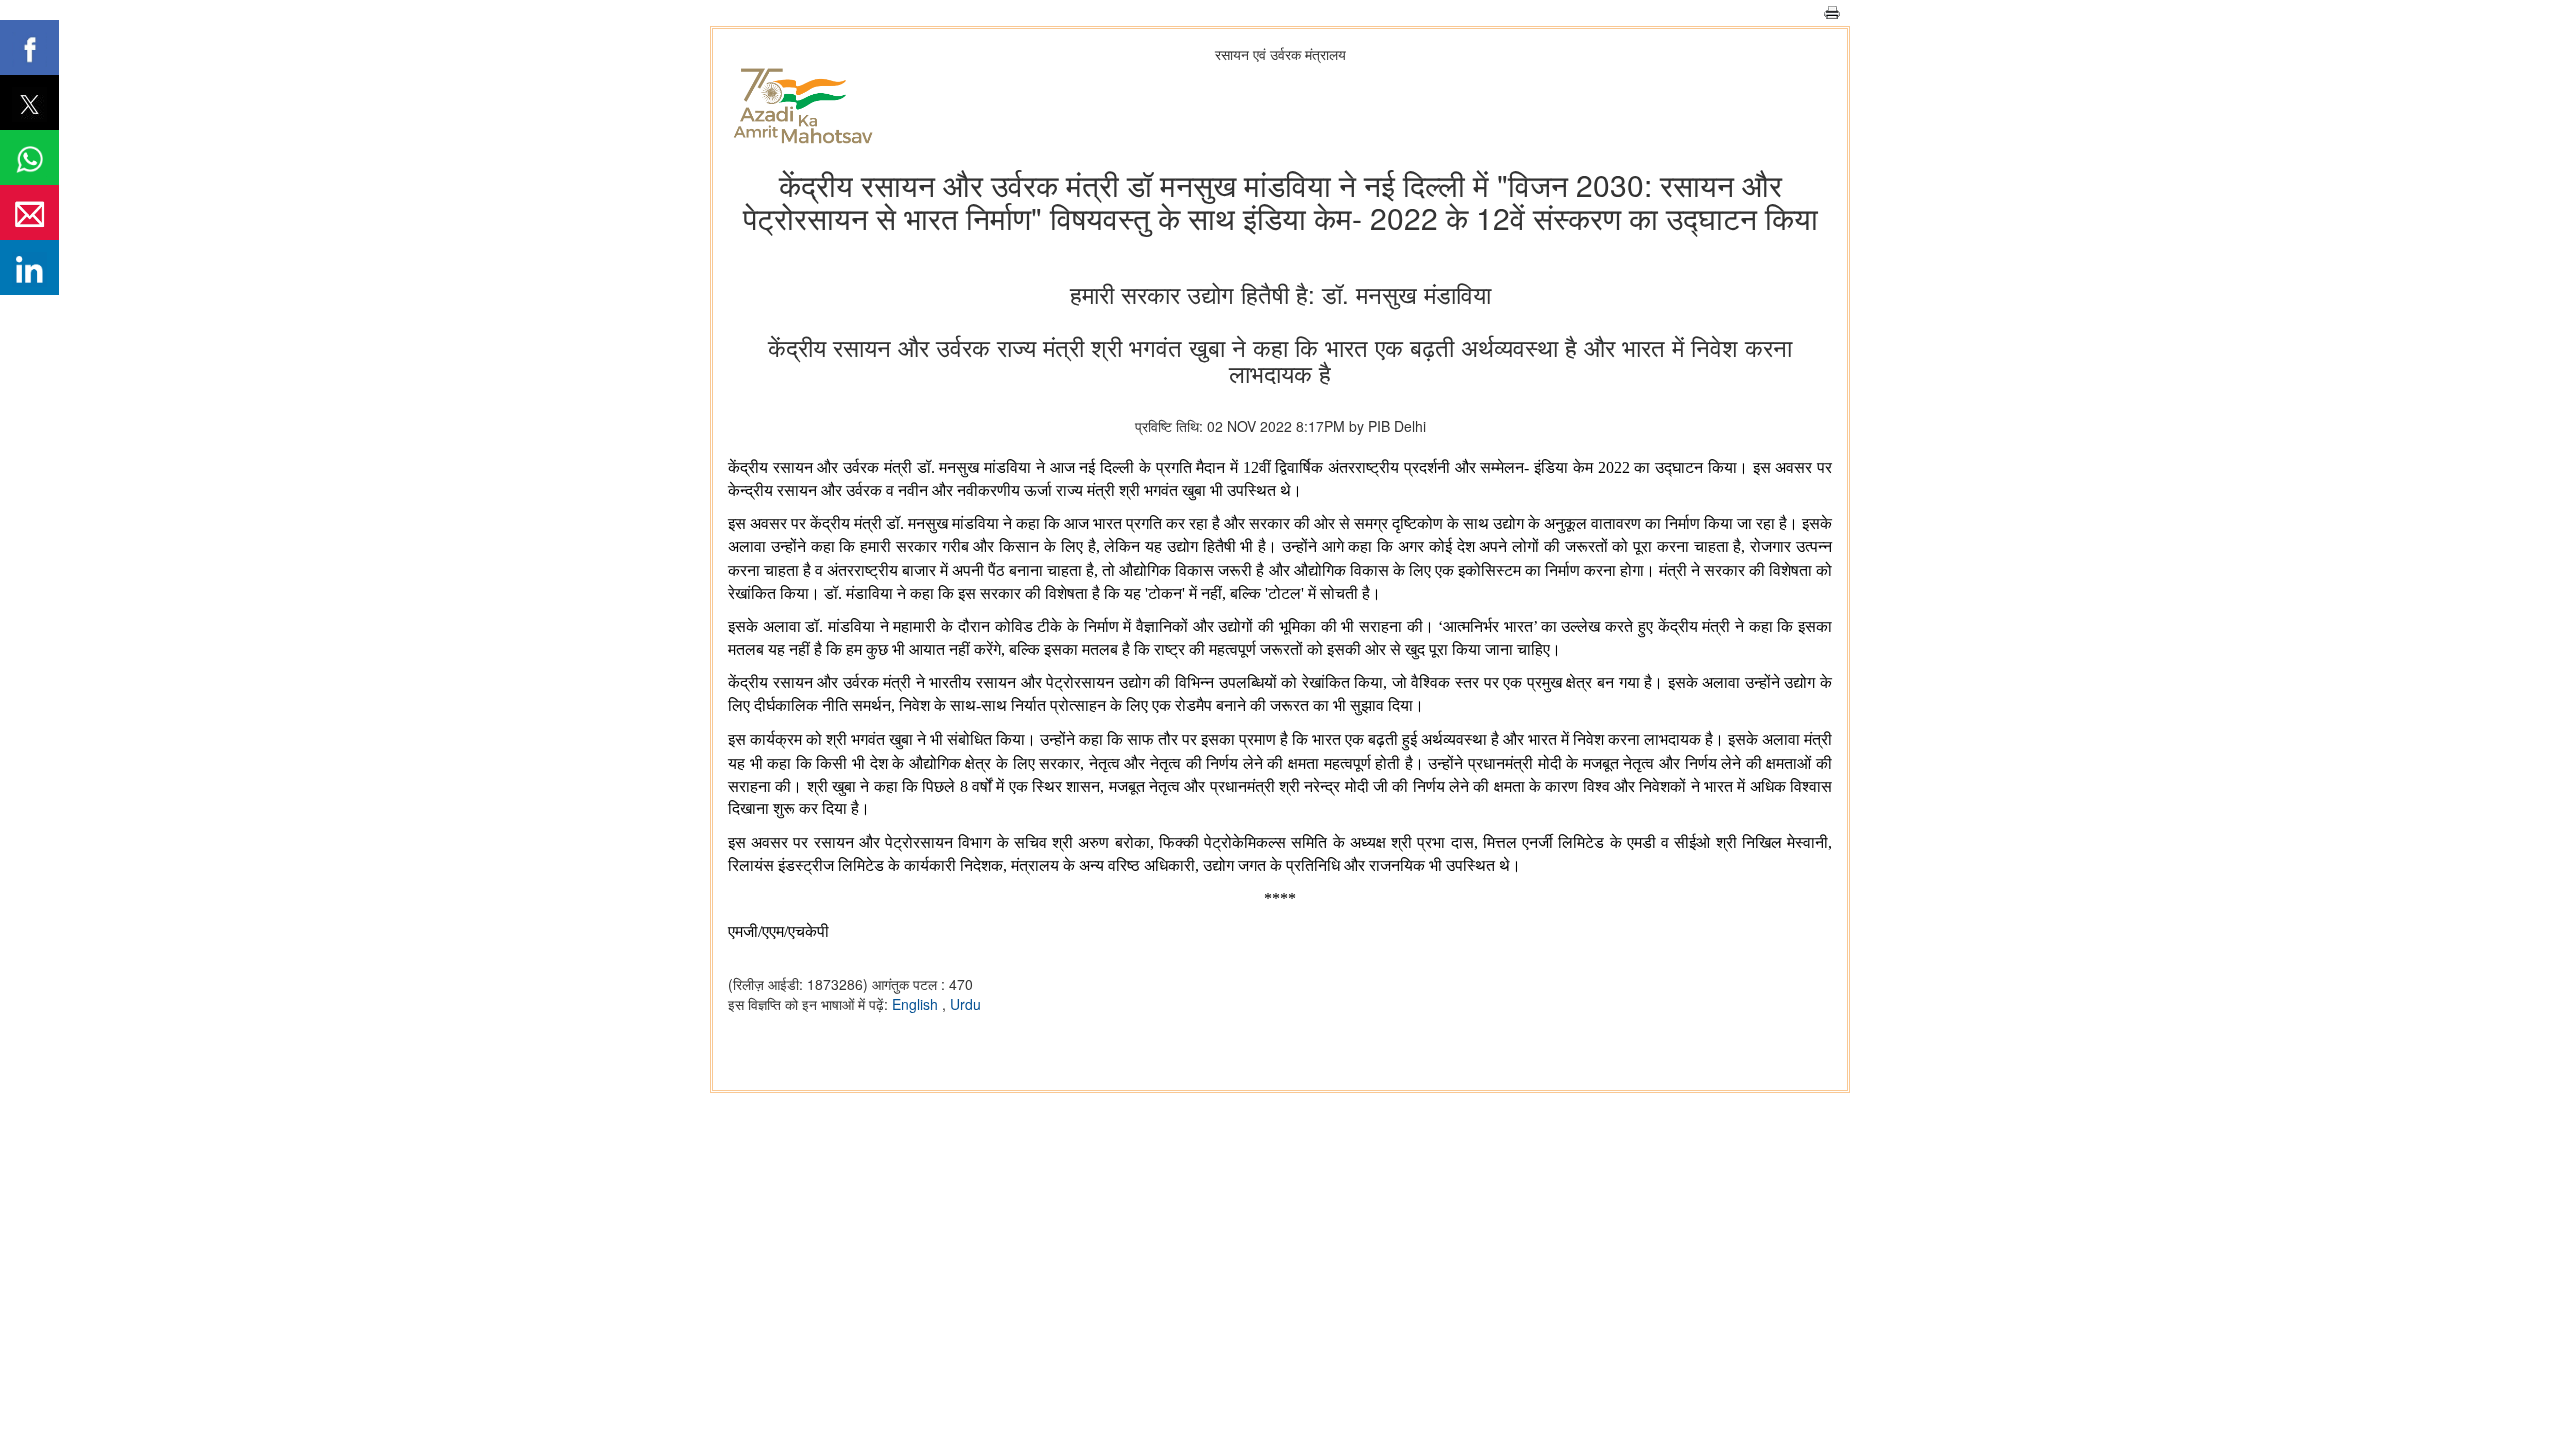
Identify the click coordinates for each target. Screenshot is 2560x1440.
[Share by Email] (29, 212)
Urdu (965, 1004)
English (917, 1004)
